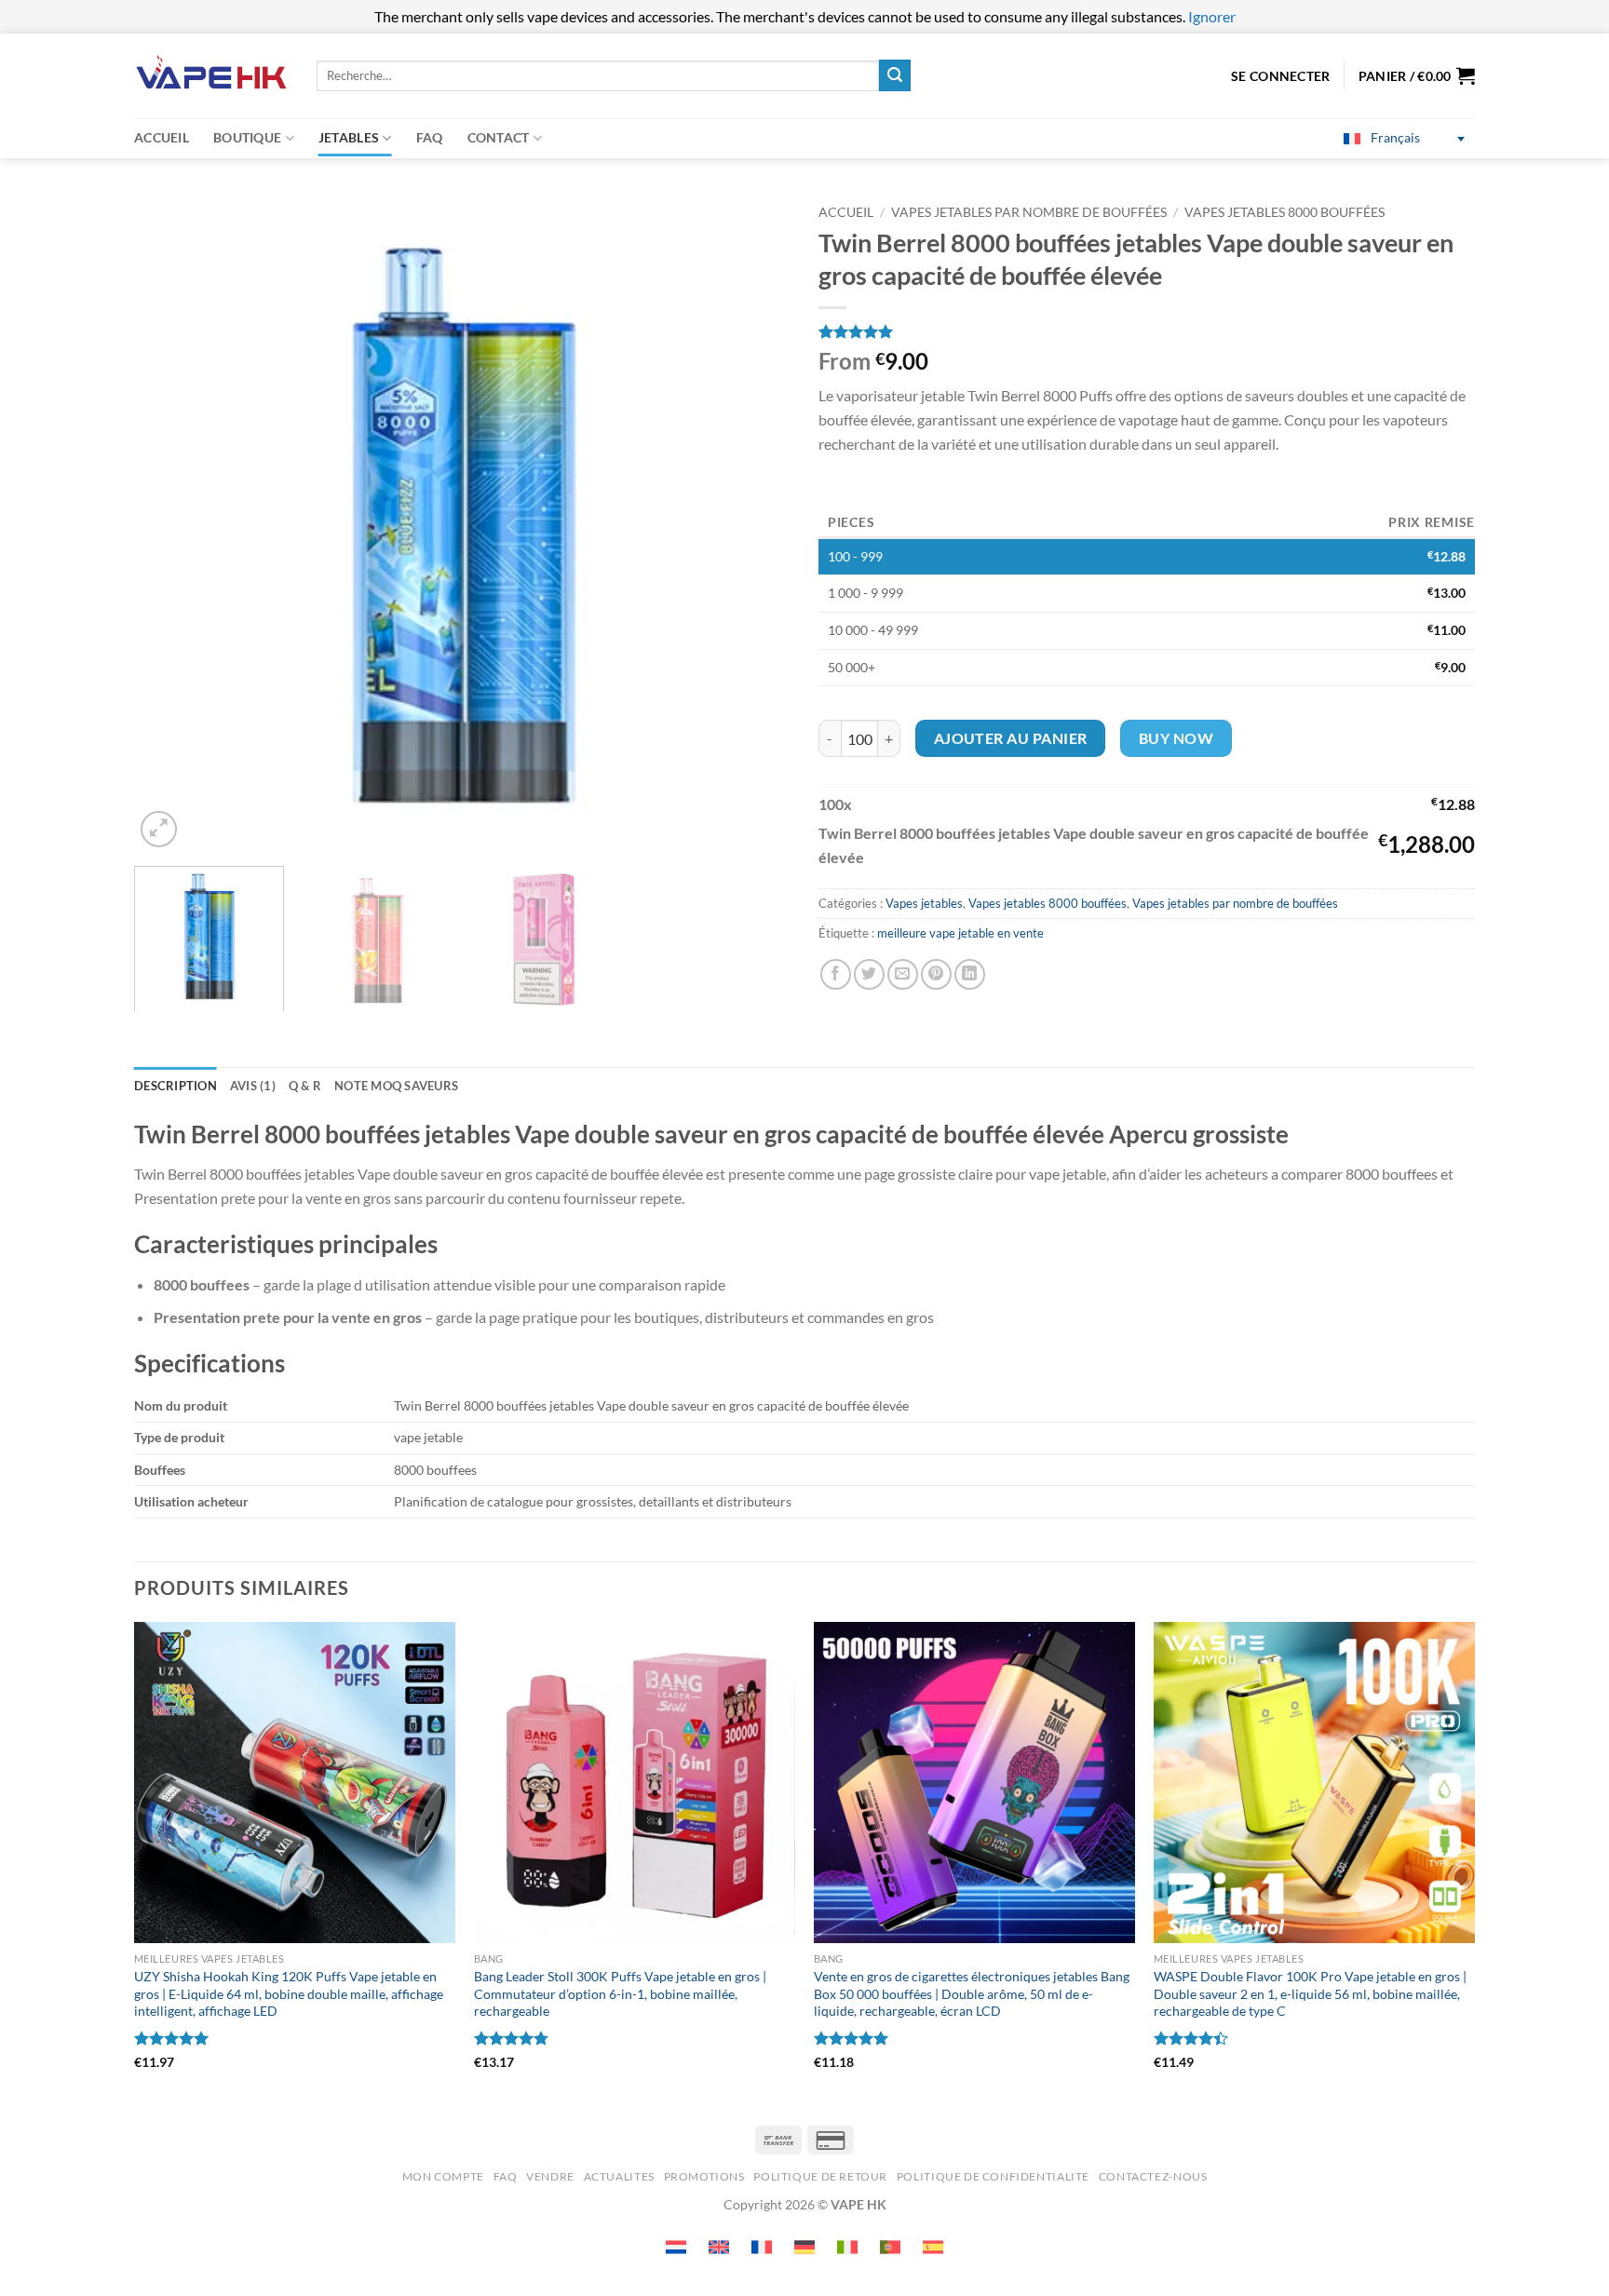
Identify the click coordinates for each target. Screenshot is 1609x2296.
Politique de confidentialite (993, 2176)
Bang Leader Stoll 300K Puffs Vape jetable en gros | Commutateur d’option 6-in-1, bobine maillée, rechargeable (620, 1993)
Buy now (1176, 738)
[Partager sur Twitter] (869, 974)
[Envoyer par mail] (903, 974)
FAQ (430, 137)
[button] (1417, 75)
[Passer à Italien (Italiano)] (847, 2247)
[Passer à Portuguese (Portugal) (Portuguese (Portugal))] (890, 2247)
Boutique (247, 137)
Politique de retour (820, 2176)
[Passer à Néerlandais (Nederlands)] (676, 2247)
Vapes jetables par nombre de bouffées (1029, 212)
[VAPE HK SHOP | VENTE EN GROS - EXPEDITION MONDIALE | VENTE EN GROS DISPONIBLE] (211, 76)
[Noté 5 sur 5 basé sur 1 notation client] (1147, 331)
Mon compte (443, 2176)
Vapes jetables (924, 903)
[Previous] (170, 524)
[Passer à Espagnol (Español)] (933, 2247)
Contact (499, 137)
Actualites (619, 2176)
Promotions (704, 2176)
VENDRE (550, 2176)
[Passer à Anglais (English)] (719, 2247)
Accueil (162, 137)
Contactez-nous (1153, 2176)
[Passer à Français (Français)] (762, 2247)
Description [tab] (176, 1086)
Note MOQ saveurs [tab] (396, 1086)
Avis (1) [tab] (253, 1086)
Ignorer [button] (1212, 16)
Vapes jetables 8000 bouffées (1284, 212)
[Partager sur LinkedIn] (970, 974)
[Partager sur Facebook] (836, 974)
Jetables (349, 137)
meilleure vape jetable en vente (960, 933)
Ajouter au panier (1011, 738)
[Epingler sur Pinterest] (936, 974)
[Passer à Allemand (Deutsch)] (804, 2247)
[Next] (754, 524)
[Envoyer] (895, 75)
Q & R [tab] (305, 1086)
